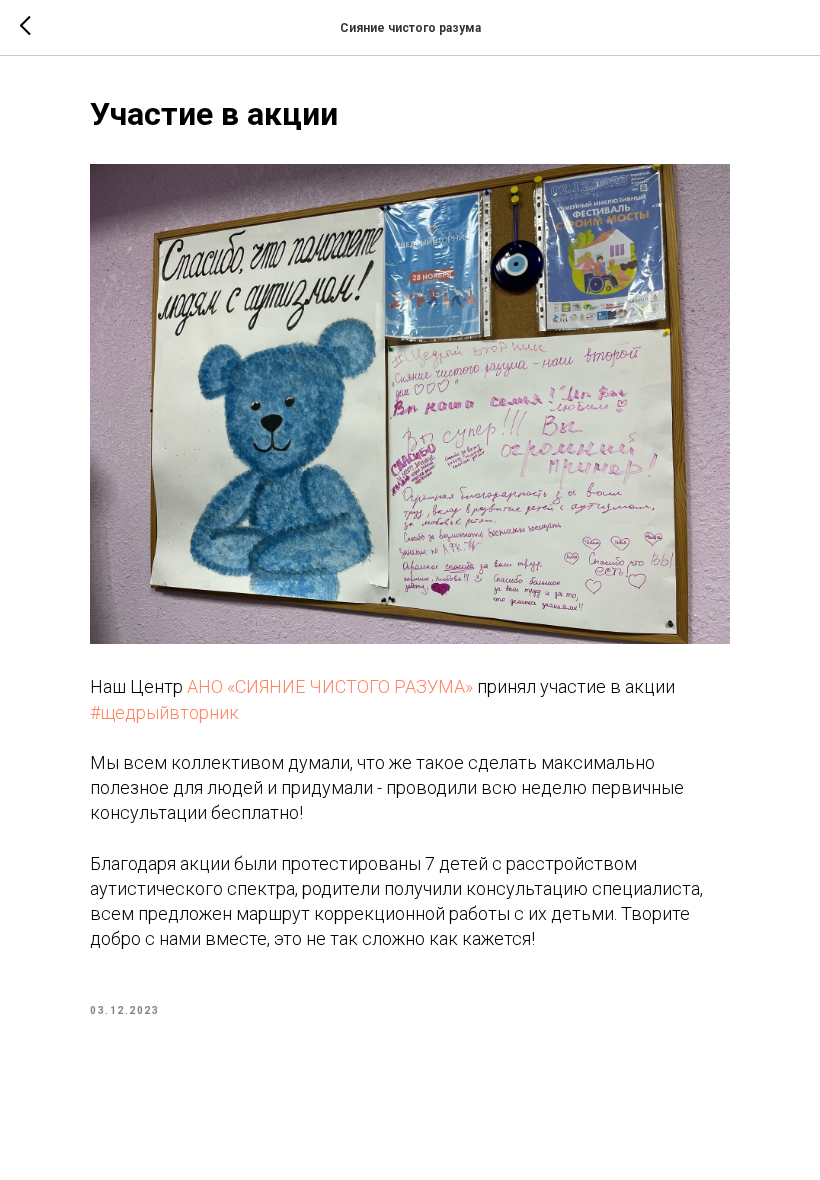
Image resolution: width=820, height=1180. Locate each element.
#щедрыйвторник (164, 712)
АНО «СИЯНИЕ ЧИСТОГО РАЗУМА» (330, 686)
